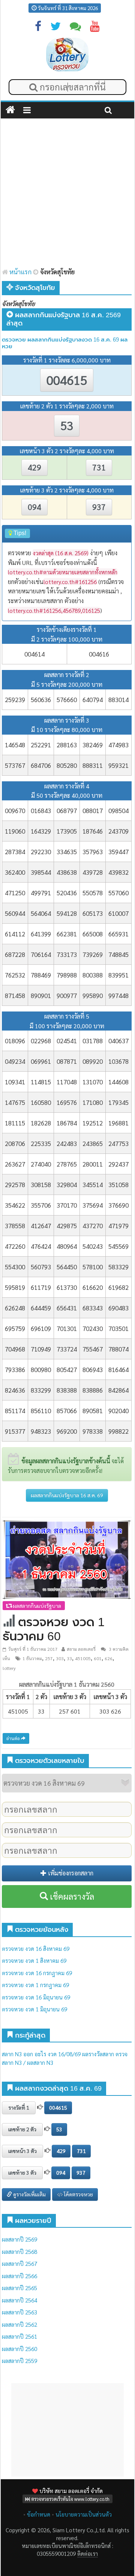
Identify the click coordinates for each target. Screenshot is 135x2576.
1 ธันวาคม (32, 1658)
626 (109, 1658)
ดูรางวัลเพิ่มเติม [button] (29, 2194)
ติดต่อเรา (88, 2553)
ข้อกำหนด (39, 2514)
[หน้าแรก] (10, 110)
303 (60, 1658)
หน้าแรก (20, 272)
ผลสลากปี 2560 (19, 2349)
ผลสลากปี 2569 (19, 2239)
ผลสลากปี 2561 (19, 2336)
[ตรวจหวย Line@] (75, 28)
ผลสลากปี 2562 (19, 2324)
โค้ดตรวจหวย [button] (78, 2194)
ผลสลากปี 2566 (19, 2276)
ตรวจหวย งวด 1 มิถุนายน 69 (34, 2009)
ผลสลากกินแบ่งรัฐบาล (36, 1606)
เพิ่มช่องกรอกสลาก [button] (70, 1873)
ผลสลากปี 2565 (19, 2288)
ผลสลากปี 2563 (19, 2312)
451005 (83, 1658)
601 (98, 1658)
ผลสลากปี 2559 (19, 2361)
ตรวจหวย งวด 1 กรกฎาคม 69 (35, 1985)
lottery (9, 1668)
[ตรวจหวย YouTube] (95, 28)
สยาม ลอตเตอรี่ (81, 1649)
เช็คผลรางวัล (71, 1896)
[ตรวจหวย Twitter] (55, 28)
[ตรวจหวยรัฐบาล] (67, 54)
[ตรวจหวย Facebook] (38, 28)
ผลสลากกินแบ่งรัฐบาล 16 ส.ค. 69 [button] (67, 1495)
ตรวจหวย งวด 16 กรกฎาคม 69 (37, 1973)
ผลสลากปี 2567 (19, 2263)
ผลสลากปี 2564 (19, 2300)
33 (69, 1658)
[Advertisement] (67, 193)
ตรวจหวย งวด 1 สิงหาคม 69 (34, 1960)
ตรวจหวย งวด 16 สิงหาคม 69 (36, 1948)
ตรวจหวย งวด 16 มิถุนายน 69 (36, 1997)
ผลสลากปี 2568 (19, 2251)
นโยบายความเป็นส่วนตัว (84, 2514)
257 (49, 1658)
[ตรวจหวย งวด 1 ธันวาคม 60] (67, 1559)
